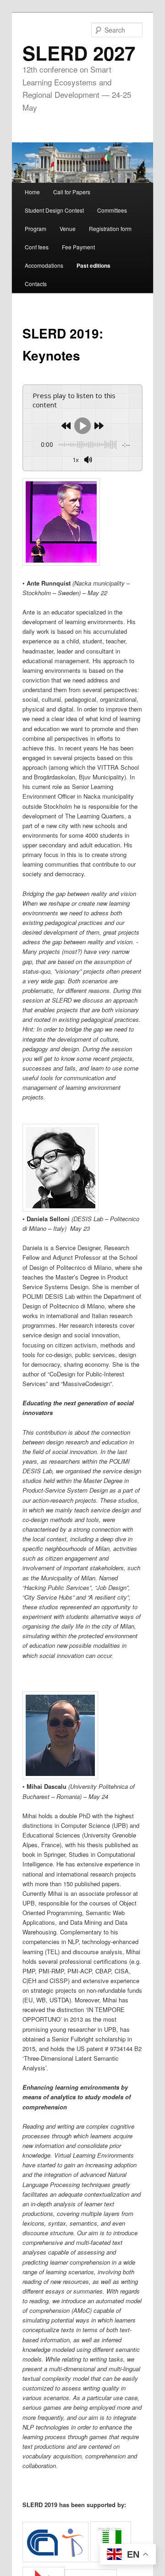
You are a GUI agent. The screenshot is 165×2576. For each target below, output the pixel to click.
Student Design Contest (54, 210)
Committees (112, 210)
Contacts (36, 284)
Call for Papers (72, 192)
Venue (68, 228)
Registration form (110, 228)
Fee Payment (78, 247)
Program (36, 228)
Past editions (93, 265)
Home (32, 192)
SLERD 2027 (79, 53)
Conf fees (37, 247)
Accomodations (44, 265)
